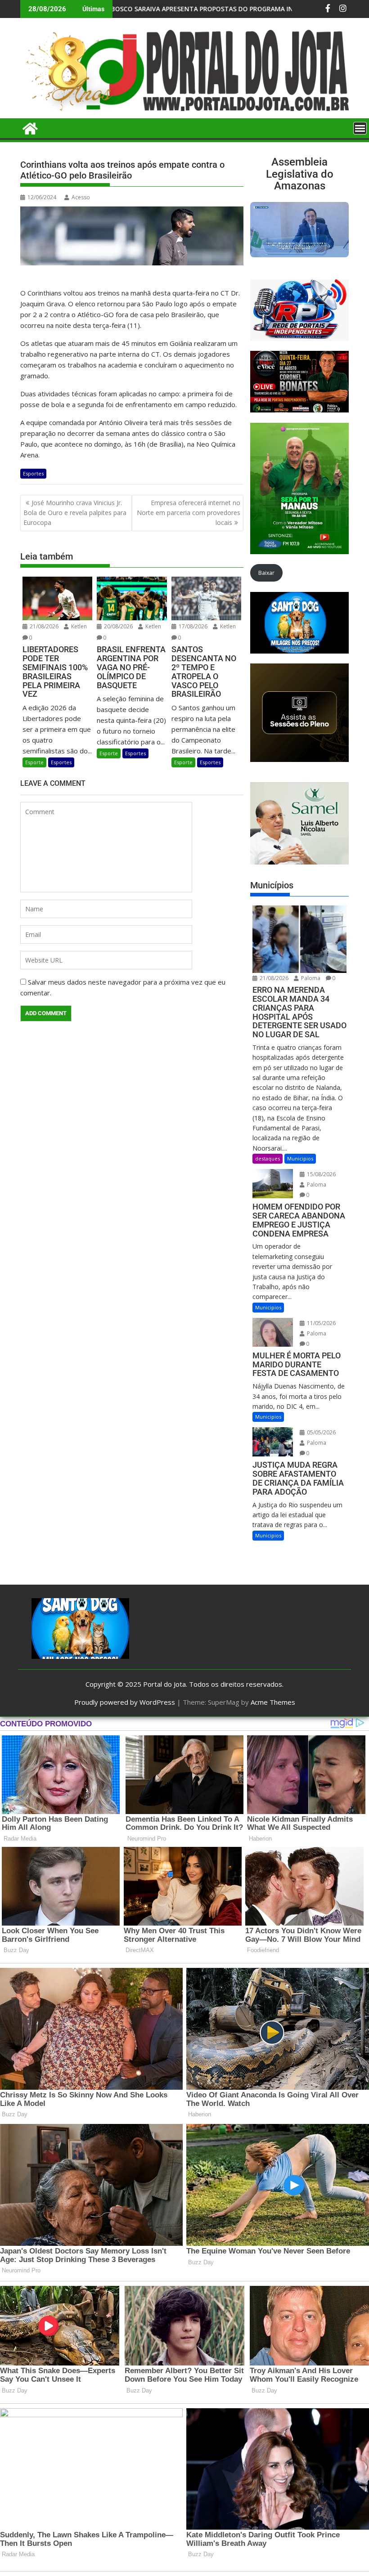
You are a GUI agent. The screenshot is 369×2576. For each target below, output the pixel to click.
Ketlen (78, 626)
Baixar (266, 573)
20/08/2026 (118, 626)
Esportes (33, 473)
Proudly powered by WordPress (125, 1702)
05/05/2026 (321, 1432)
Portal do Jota (164, 1684)
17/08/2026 (192, 626)
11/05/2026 (321, 1323)
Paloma (310, 978)
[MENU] (360, 128)
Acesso (81, 197)
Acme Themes (273, 1702)
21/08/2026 (43, 626)
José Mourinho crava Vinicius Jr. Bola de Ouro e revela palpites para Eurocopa (75, 513)
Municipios (300, 1158)
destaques (268, 1158)
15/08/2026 (321, 1174)
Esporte (34, 762)
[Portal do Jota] (184, 113)
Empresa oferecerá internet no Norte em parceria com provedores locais (189, 513)
